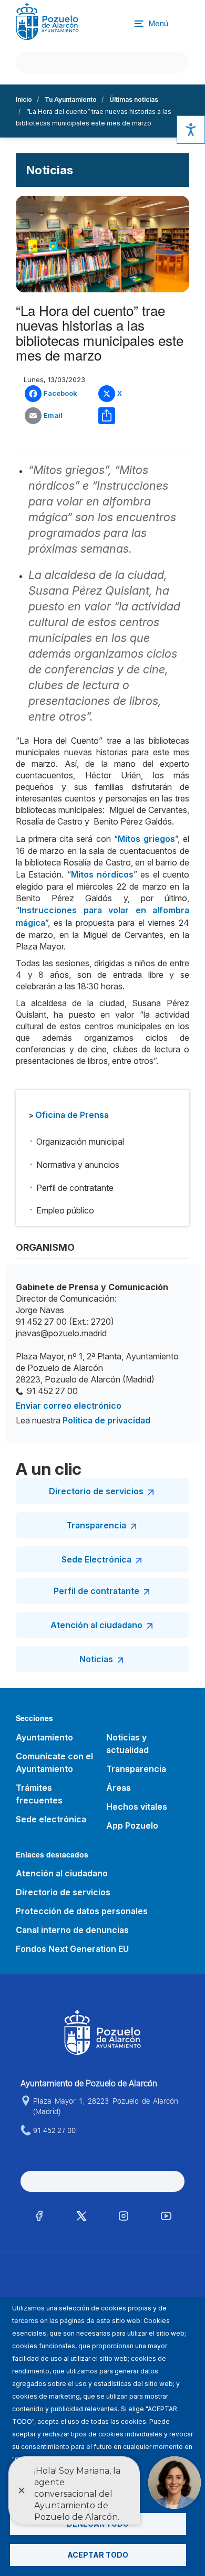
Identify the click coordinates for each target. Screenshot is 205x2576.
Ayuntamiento (44, 1737)
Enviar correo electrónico (69, 1406)
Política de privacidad (106, 1420)
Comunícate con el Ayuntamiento (54, 1762)
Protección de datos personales (82, 1911)
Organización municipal (80, 1142)
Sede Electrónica (96, 1559)
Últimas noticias (134, 99)
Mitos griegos (146, 839)
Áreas (119, 1788)
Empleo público (65, 1210)
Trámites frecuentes (39, 1794)
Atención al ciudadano (96, 1625)
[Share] (129, 416)
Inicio (24, 99)
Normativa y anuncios (78, 1165)
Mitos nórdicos (102, 874)
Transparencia (96, 1525)
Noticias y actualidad (127, 1744)
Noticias (96, 1659)
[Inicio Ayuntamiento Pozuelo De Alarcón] (47, 21)
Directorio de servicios (96, 1491)
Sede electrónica (51, 1819)
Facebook (60, 393)
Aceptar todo (98, 2555)
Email (53, 415)
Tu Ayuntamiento (71, 99)
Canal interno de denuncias (72, 1930)
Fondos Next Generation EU (72, 1949)
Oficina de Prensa (72, 1115)
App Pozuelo (132, 1825)
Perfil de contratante (75, 1188)
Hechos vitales (137, 1807)
